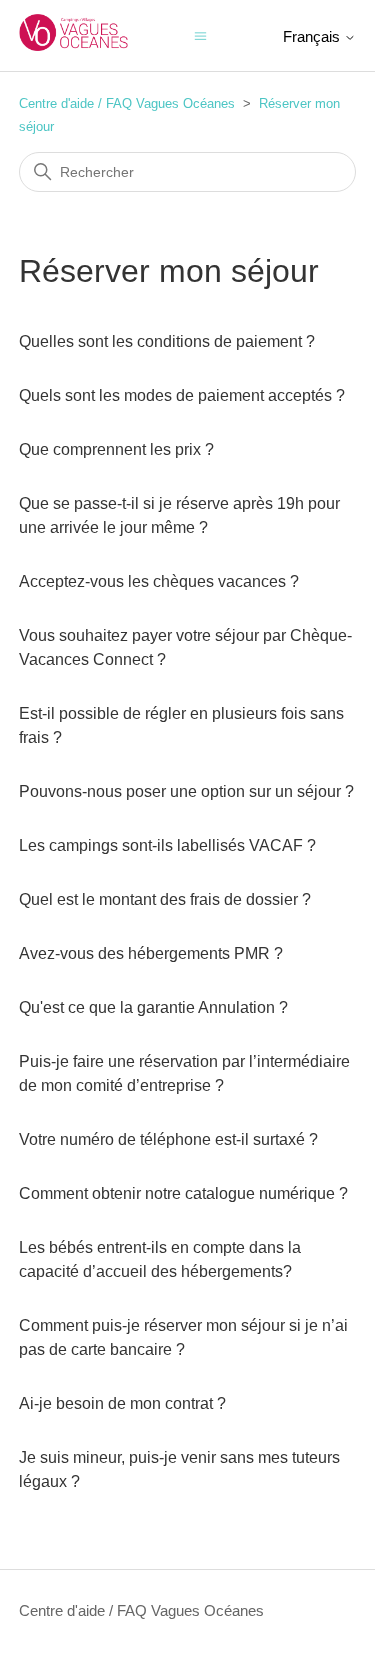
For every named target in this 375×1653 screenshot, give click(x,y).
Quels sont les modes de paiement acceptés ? (182, 395)
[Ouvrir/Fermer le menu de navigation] (200, 34)
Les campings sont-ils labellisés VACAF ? (167, 845)
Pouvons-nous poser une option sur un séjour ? (186, 791)
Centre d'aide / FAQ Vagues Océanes (127, 103)
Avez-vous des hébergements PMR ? (151, 953)
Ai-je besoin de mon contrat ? (122, 1403)
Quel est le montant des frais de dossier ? (165, 899)
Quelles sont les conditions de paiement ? (167, 341)
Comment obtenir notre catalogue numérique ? (183, 1193)
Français (313, 36)
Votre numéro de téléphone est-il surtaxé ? (168, 1139)
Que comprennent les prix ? (116, 449)
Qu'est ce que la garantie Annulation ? (153, 1007)
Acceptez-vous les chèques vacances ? (159, 581)
